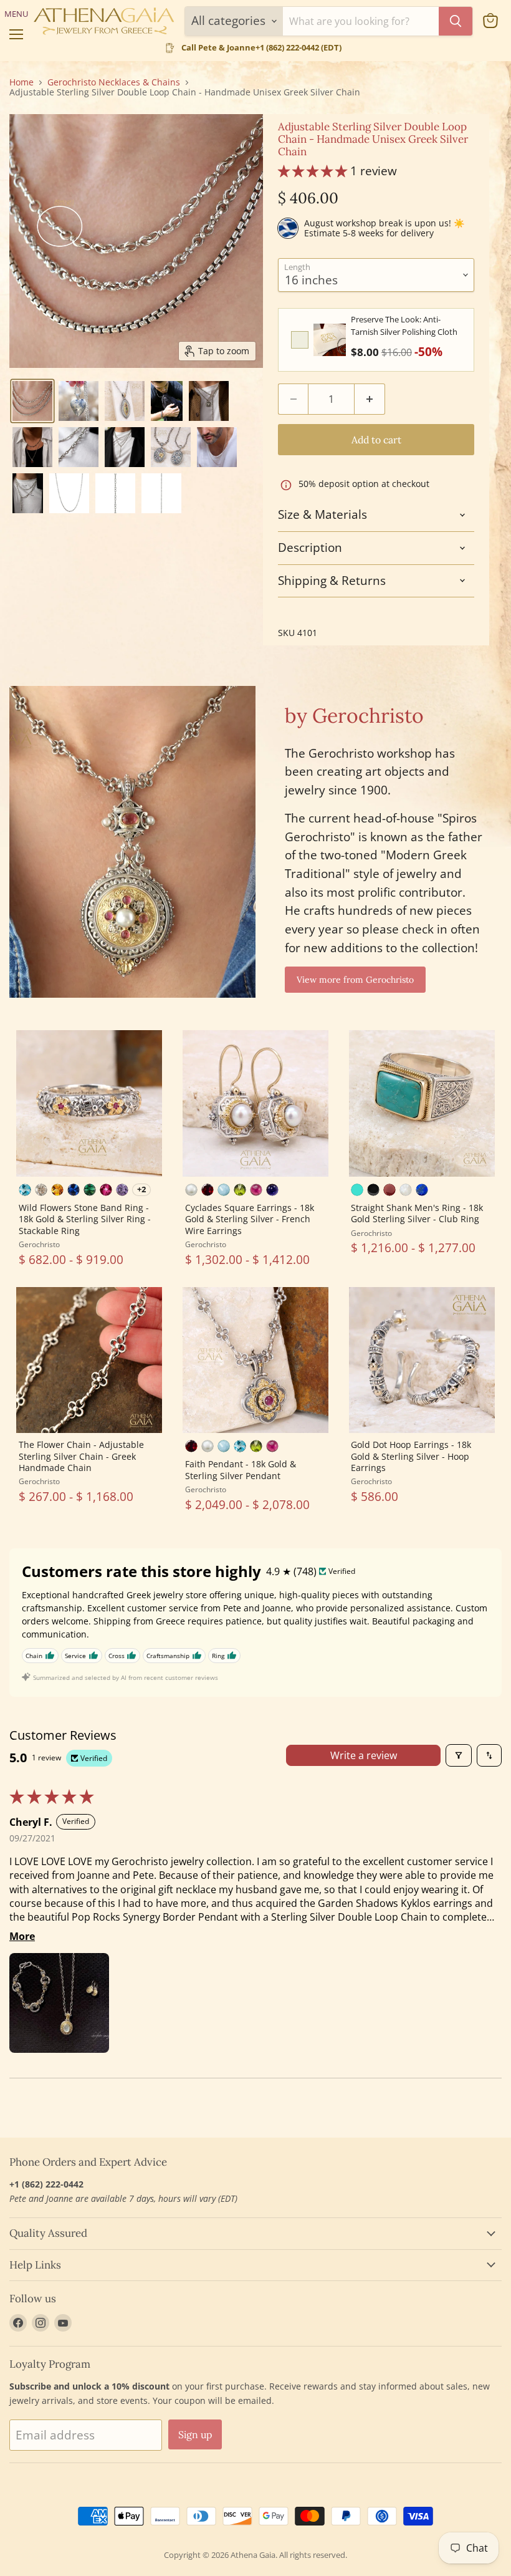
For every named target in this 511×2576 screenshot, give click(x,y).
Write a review (364, 1755)
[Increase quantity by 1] (370, 399)
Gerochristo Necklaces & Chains (114, 82)
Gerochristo (39, 1244)
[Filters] (459, 1755)
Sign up (195, 2434)
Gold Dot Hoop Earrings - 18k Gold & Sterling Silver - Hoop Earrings (411, 1456)
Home (21, 82)
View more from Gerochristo (355, 980)
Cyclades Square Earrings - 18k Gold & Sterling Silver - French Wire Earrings (250, 1219)
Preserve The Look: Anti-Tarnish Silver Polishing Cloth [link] (404, 326)
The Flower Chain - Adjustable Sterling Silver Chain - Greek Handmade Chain (81, 1456)
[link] (330, 340)
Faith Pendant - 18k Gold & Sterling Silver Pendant (241, 1469)
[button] (32, 401)
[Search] (456, 21)
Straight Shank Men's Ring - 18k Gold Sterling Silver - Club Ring (417, 1213)
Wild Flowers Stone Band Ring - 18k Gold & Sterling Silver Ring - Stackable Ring (85, 1219)
